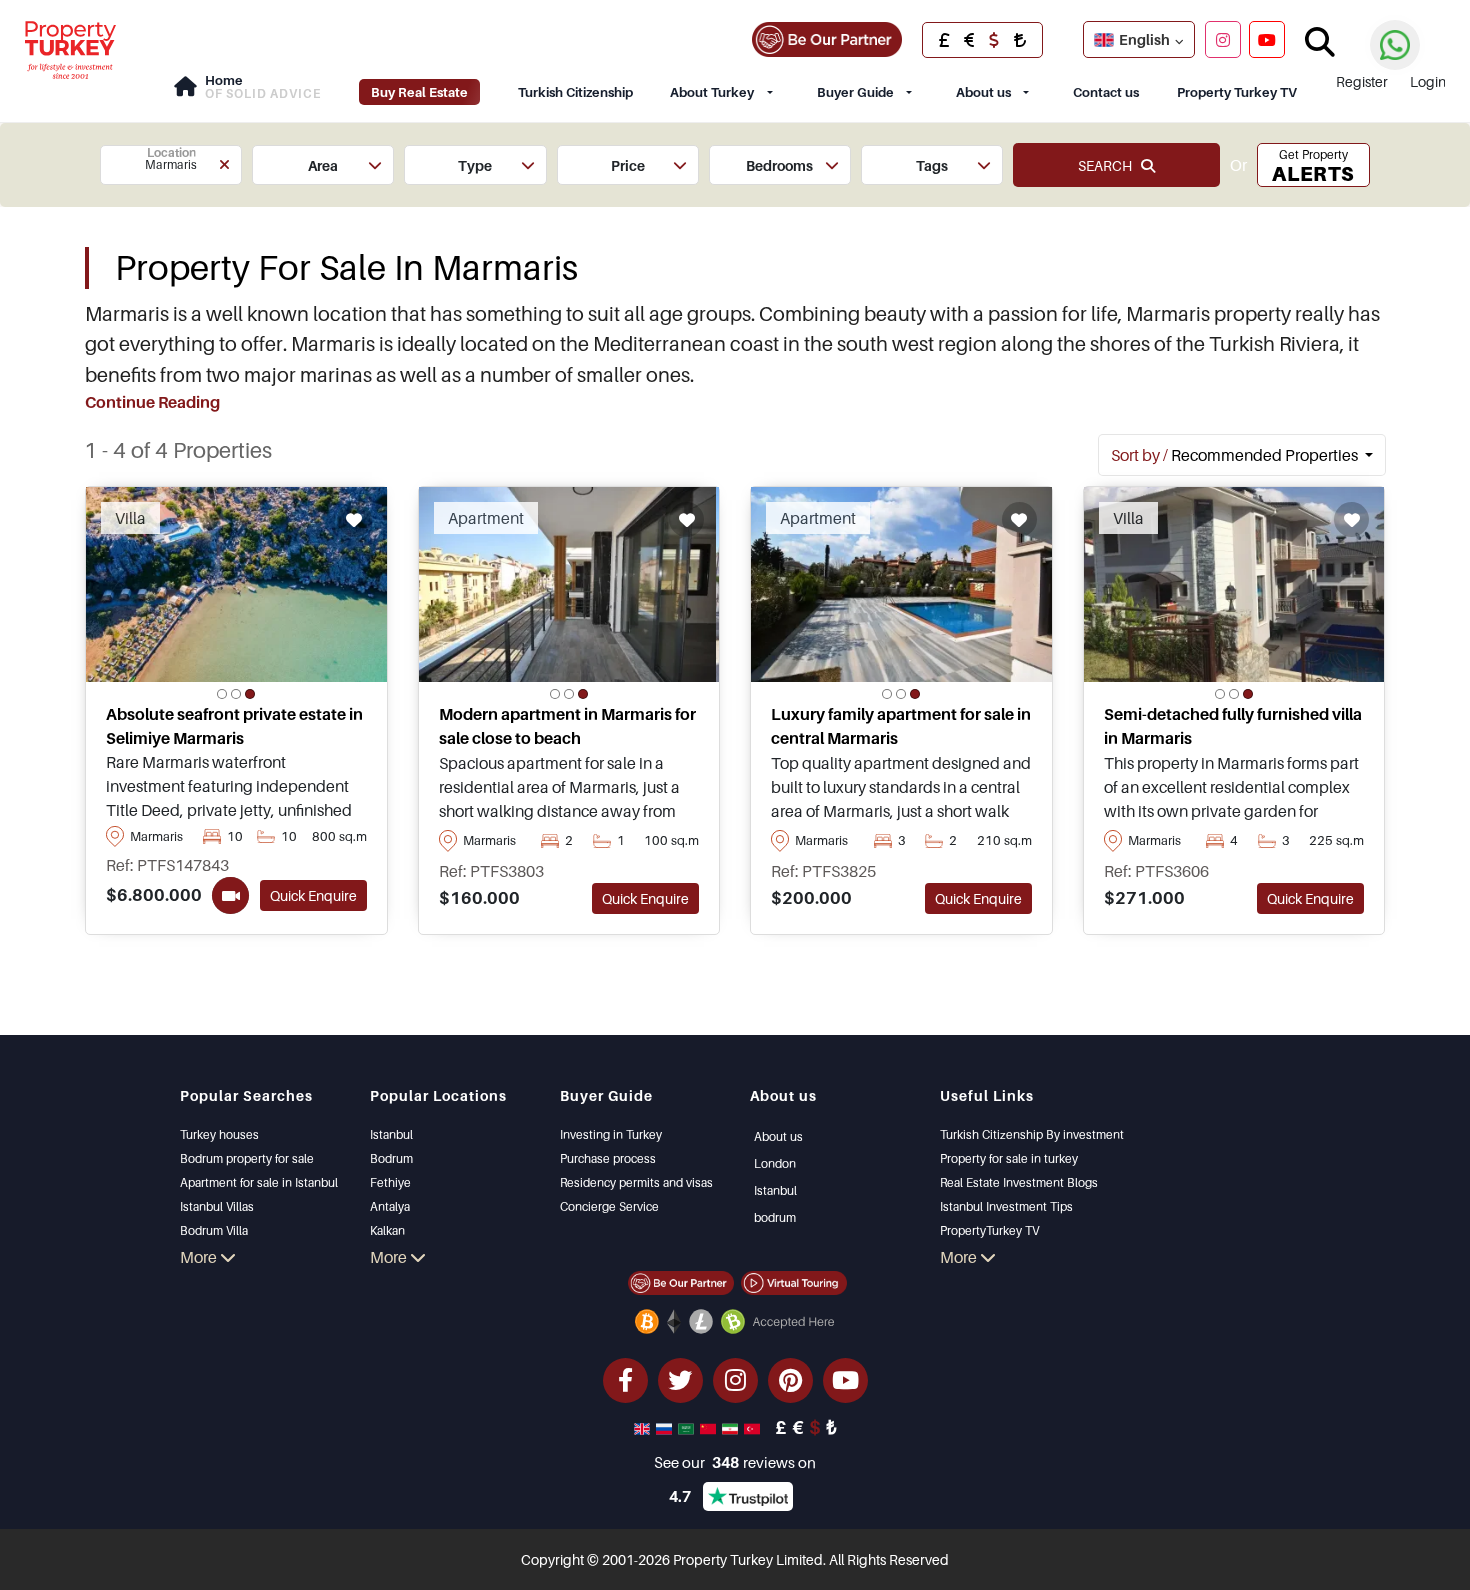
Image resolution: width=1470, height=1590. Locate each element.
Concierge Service (609, 1206)
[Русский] (666, 1427)
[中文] (710, 1427)
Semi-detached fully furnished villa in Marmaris (1233, 726)
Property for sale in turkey (1009, 1158)
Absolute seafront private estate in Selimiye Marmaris (234, 726)
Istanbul (391, 1134)
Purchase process (608, 1158)
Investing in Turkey (611, 1134)
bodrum (775, 1217)
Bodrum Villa (214, 1230)
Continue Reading (152, 402)
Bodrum (391, 1158)
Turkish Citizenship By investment (1032, 1134)
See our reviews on (735, 1462)
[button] (171, 165)
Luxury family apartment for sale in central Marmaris (901, 726)
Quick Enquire (313, 895)
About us (983, 92)
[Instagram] (1223, 39)
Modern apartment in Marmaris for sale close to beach (567, 726)
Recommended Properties (1236, 455)
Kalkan (387, 1230)
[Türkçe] (754, 1427)
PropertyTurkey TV (989, 1230)
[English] (644, 1427)
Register (1362, 81)
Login (1428, 81)
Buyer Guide (855, 92)
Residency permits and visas (636, 1182)
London (775, 1163)
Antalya (390, 1206)
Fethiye (390, 1182)
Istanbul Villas (217, 1206)
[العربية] (688, 1427)
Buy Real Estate (419, 92)
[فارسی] (732, 1427)
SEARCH (1109, 165)
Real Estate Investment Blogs (1019, 1182)
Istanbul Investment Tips (1006, 1206)
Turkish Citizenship (575, 92)
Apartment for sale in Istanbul (259, 1182)
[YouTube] (1267, 39)
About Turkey (712, 92)
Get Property (1313, 166)
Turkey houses (219, 1134)
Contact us (1106, 92)
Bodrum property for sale (247, 1158)
